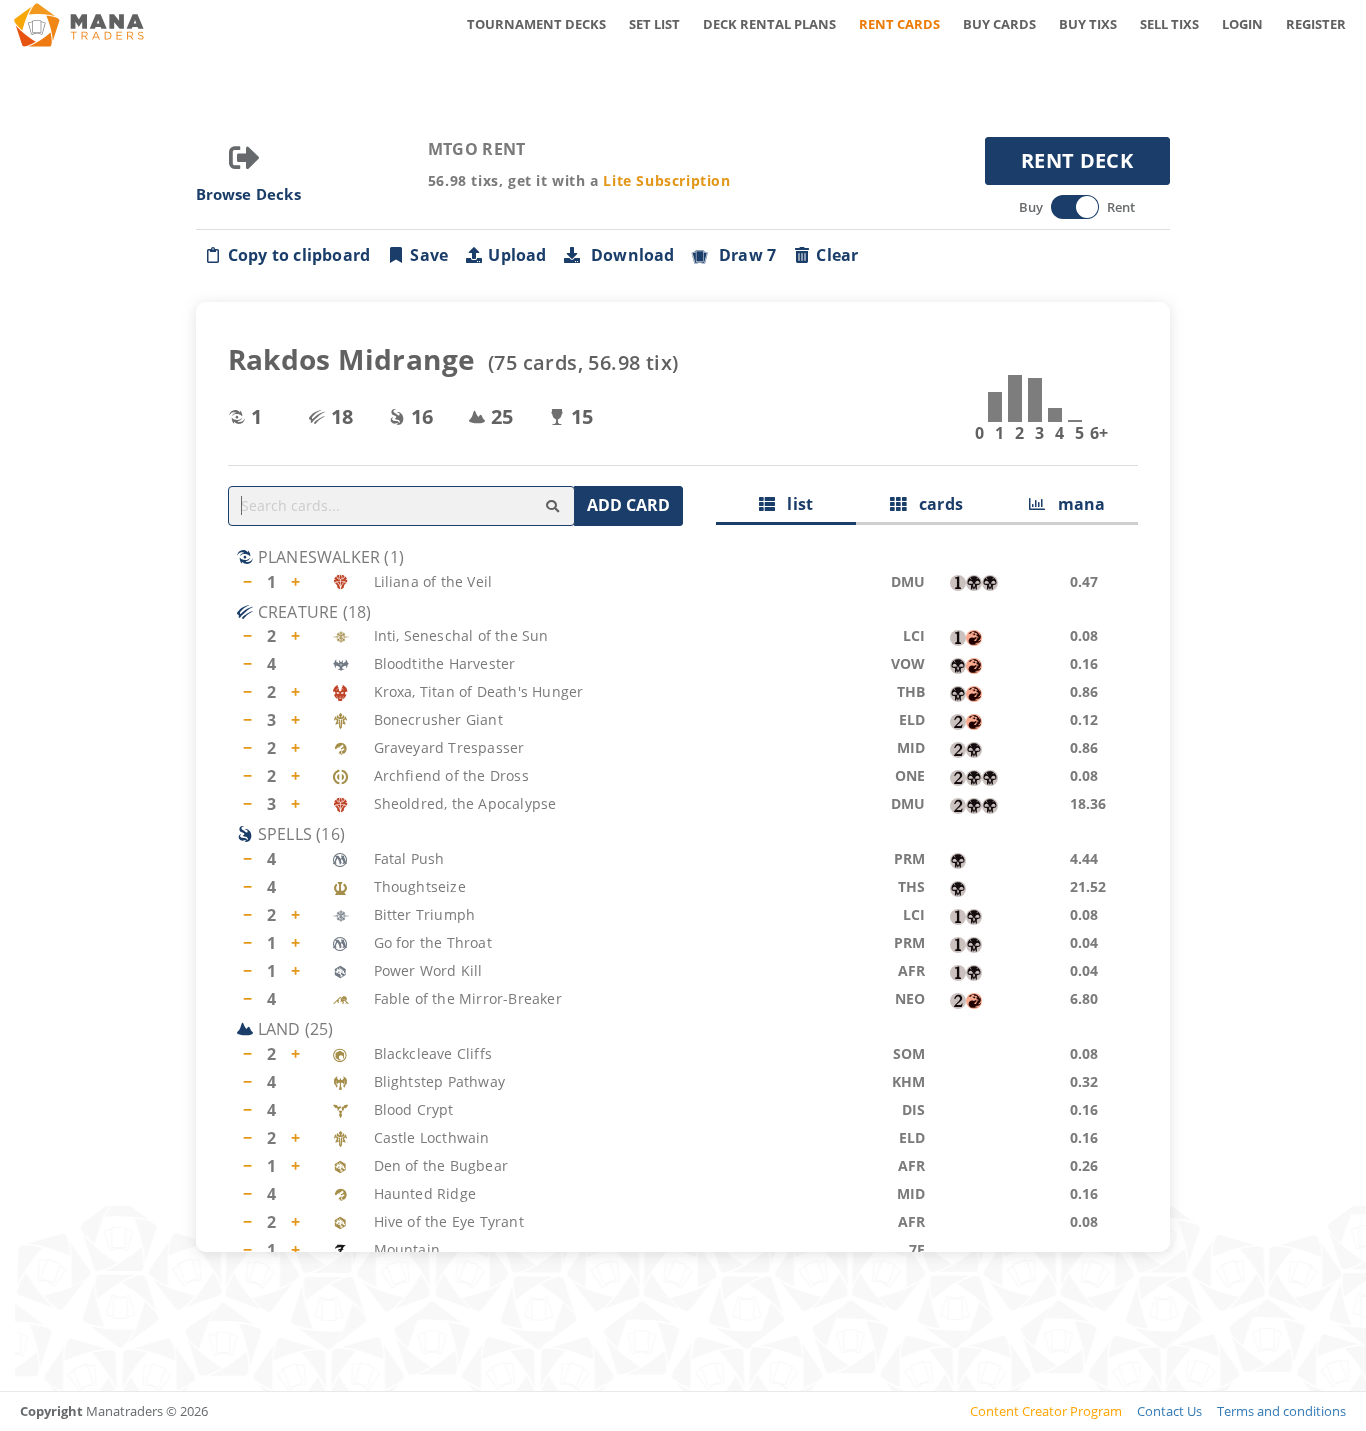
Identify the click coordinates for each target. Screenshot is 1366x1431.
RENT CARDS (899, 24)
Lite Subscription (666, 180)
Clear (837, 255)
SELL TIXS (1169, 24)
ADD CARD (628, 505)
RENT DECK (1077, 160)
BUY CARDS (999, 24)
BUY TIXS (1088, 24)
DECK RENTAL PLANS (769, 24)
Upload (517, 255)
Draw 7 (744, 255)
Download (629, 255)
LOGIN (1242, 24)
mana (1075, 504)
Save (429, 255)
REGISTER (1316, 24)
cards (934, 504)
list (794, 504)
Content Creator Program (1046, 1411)
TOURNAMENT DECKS (536, 24)
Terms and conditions (1281, 1411)
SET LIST (654, 24)
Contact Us (1169, 1411)
